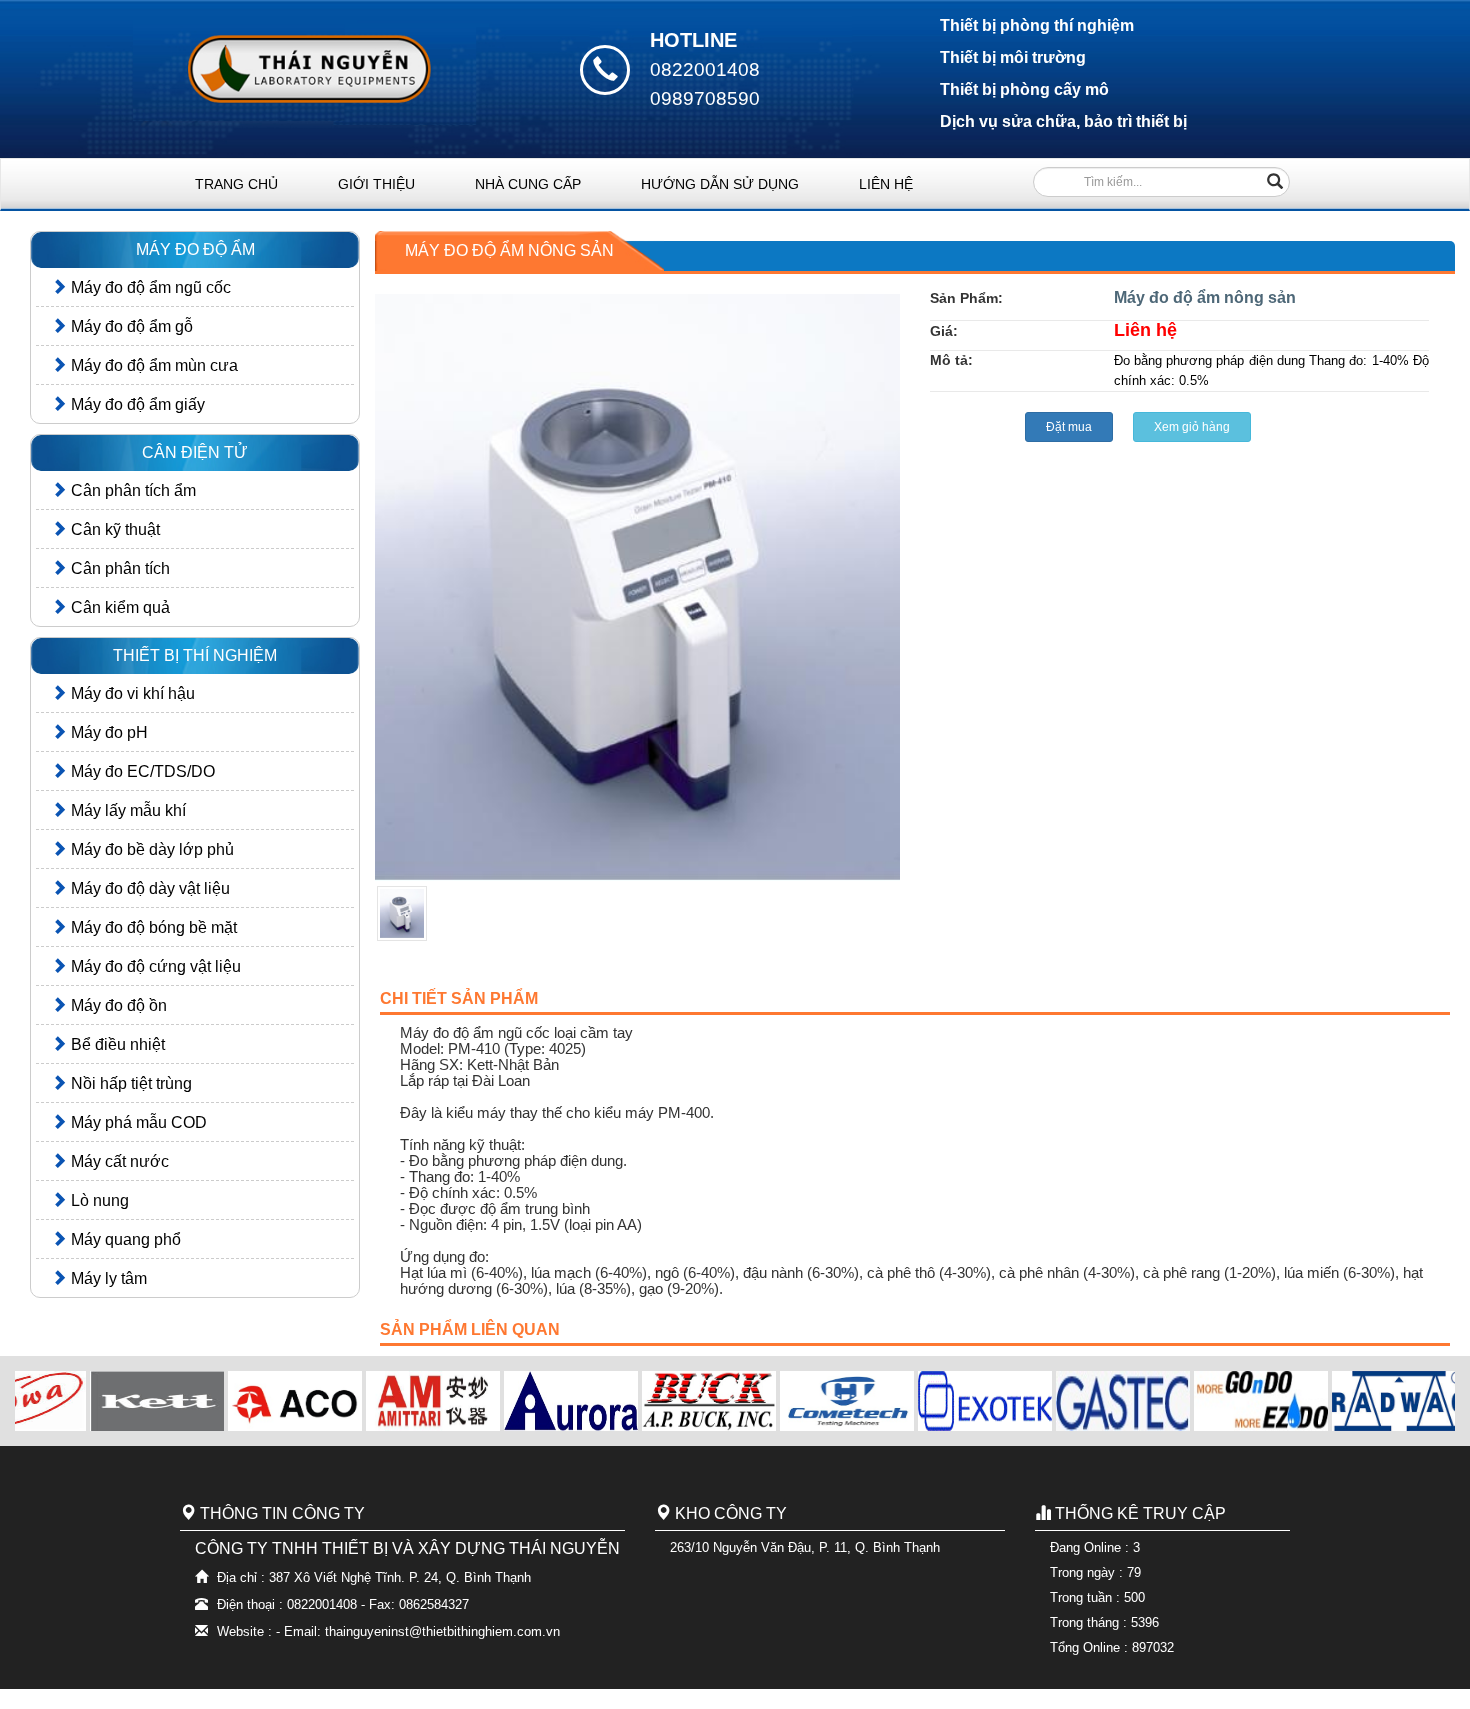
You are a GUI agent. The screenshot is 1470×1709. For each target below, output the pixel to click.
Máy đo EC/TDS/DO (141, 771)
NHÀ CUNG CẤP (528, 184)
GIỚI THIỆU (376, 184)
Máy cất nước (118, 1161)
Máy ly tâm (107, 1278)
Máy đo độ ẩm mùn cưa (152, 365)
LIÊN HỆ (886, 184)
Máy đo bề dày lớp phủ (150, 849)
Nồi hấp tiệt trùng (129, 1083)
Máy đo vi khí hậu (131, 693)
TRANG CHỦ (236, 184)
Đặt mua (1069, 427)
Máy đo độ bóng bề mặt (152, 927)
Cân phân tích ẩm (131, 490)
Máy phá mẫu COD (137, 1122)
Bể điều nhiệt (116, 1044)
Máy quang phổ (124, 1239)
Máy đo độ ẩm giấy (136, 404)
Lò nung (98, 1200)
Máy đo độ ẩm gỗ (130, 326)
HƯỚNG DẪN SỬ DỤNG (720, 184)
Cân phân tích (118, 568)
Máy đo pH (107, 732)
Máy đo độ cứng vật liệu (154, 966)
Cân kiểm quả (118, 607)
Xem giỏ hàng (1192, 427)
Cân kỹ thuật (113, 529)
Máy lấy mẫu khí (126, 810)
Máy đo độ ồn (117, 1005)
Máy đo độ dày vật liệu (148, 888)
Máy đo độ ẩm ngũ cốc (149, 287)
